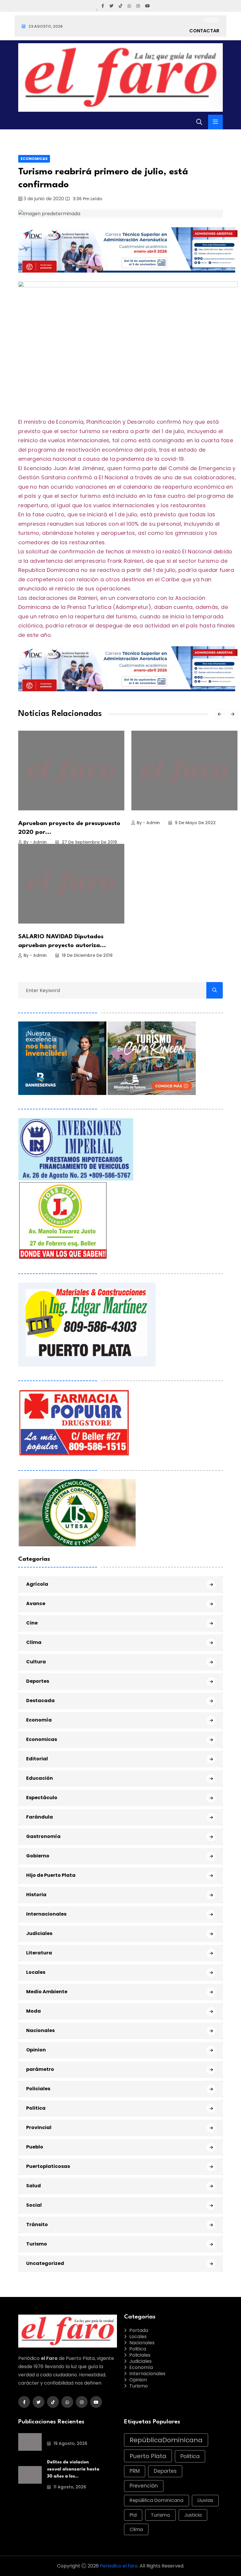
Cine (32, 1623)
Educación (40, 1778)
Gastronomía (43, 1836)
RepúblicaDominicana (166, 2440)
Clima (34, 1642)
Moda (34, 2011)
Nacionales (40, 2030)
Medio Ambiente (47, 1992)
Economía (39, 1720)
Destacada (40, 1701)
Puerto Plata (148, 2456)
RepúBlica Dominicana (157, 2500)
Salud (34, 2186)
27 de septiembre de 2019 (89, 842)
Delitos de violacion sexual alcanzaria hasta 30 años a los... (73, 2469)
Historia (36, 1895)
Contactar (204, 31)
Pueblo (35, 2147)
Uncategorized (45, 2263)
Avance (36, 1603)
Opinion (36, 2050)
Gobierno (38, 1856)
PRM (135, 2471)
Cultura (36, 1662)
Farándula (40, 1817)
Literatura (39, 1953)
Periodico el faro (119, 2566)
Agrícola (37, 1584)
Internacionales (46, 1914)
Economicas (34, 159)
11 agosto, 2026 (69, 2487)
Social (34, 2205)
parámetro (40, 2069)
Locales (36, 1972)
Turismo (37, 2244)
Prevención (144, 2486)
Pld (133, 2515)
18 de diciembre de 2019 (87, 955)
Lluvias (205, 2500)
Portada (139, 2330)
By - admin (35, 842)
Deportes (38, 1681)
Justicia (193, 2515)
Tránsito (37, 2224)
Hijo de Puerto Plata (51, 1875)
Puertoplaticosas (48, 2166)
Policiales (38, 2089)
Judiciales (39, 1933)
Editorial (37, 1759)
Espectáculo (42, 1798)
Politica (36, 2108)
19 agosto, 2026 (70, 2443)
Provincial (39, 2127)
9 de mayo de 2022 (195, 823)
